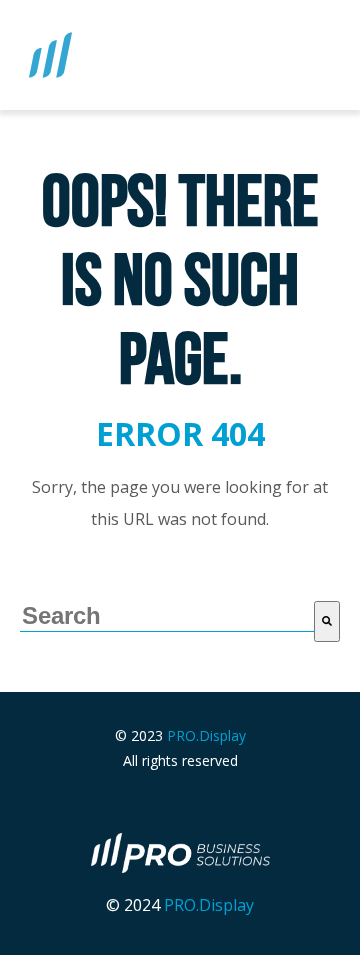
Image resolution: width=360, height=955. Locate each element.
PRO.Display (206, 735)
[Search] (327, 621)
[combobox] (167, 616)
